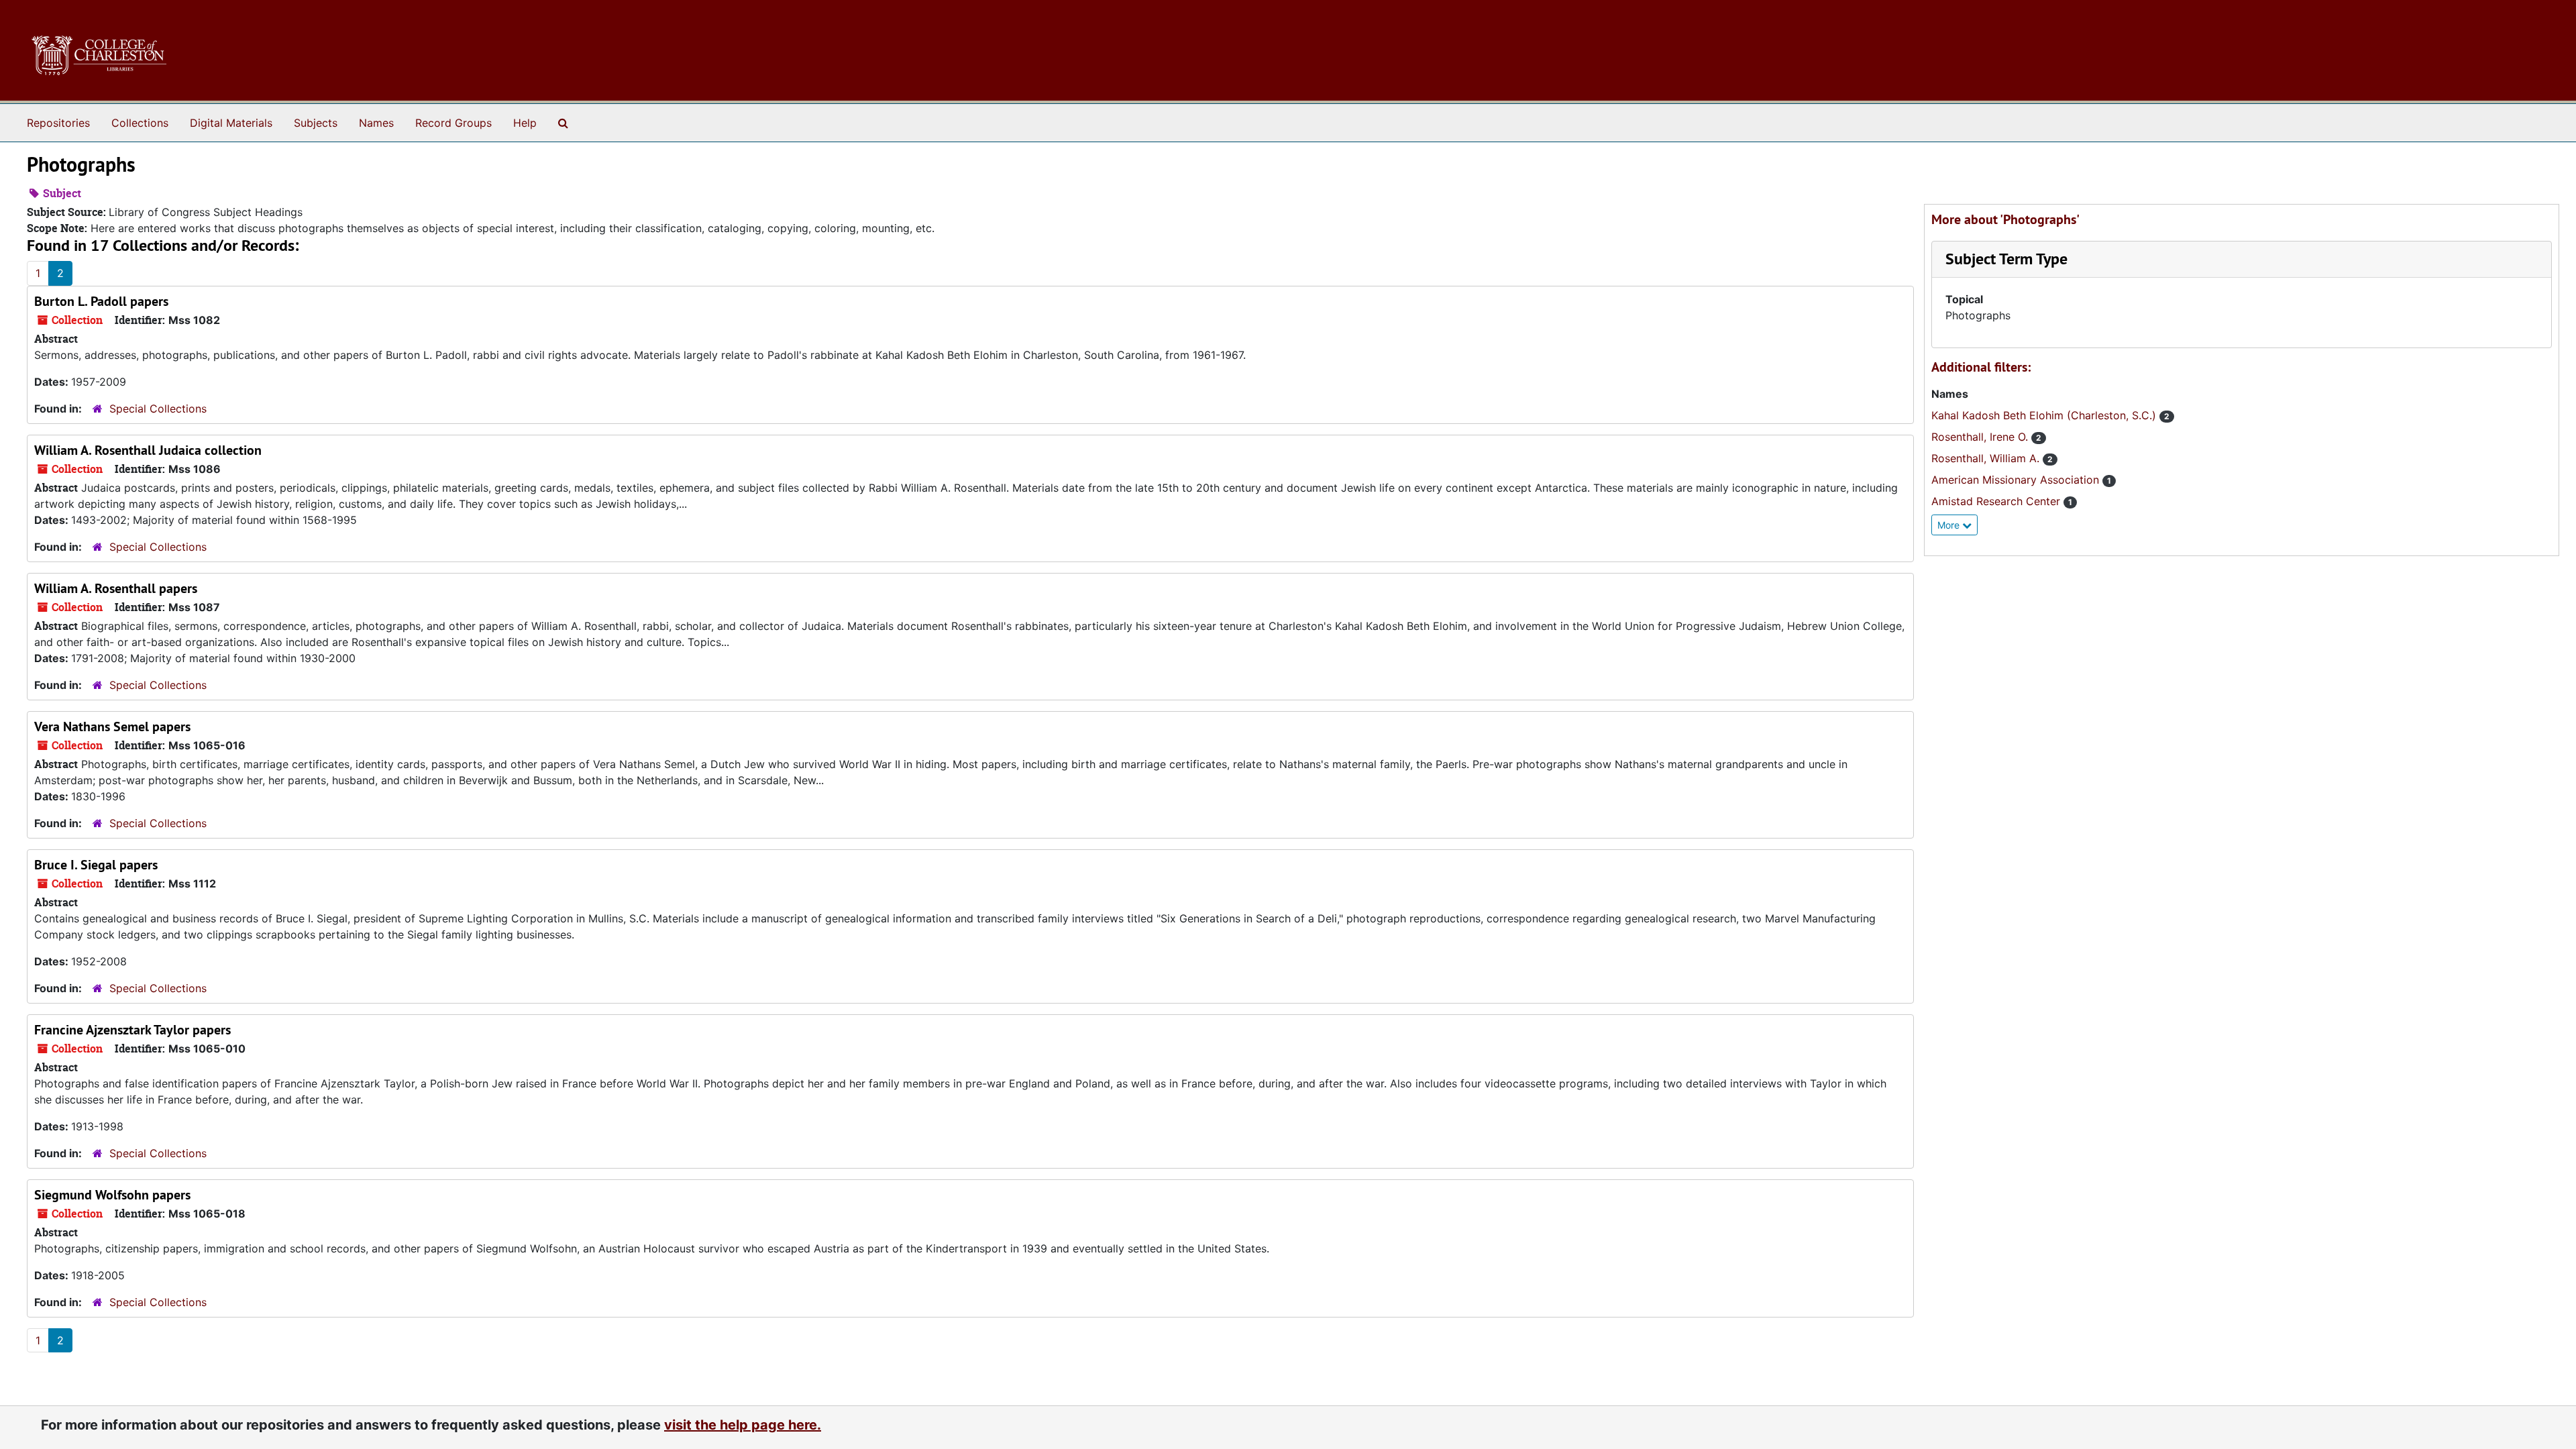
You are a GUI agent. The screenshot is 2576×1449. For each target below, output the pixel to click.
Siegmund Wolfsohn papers (112, 1195)
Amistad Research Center (1997, 501)
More (1950, 525)
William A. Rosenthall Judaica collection (148, 450)
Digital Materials (231, 123)
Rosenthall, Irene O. (1981, 437)
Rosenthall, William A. (1987, 458)
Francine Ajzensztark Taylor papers (132, 1030)
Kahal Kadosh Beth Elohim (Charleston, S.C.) (2045, 415)
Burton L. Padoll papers (101, 301)
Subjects (316, 123)
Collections (140, 123)
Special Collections (158, 409)
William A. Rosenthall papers (116, 588)
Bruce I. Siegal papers (96, 865)
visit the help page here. (743, 1425)
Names (376, 123)
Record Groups (453, 123)
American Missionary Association (2017, 480)
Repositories (58, 123)
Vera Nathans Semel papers (112, 727)
